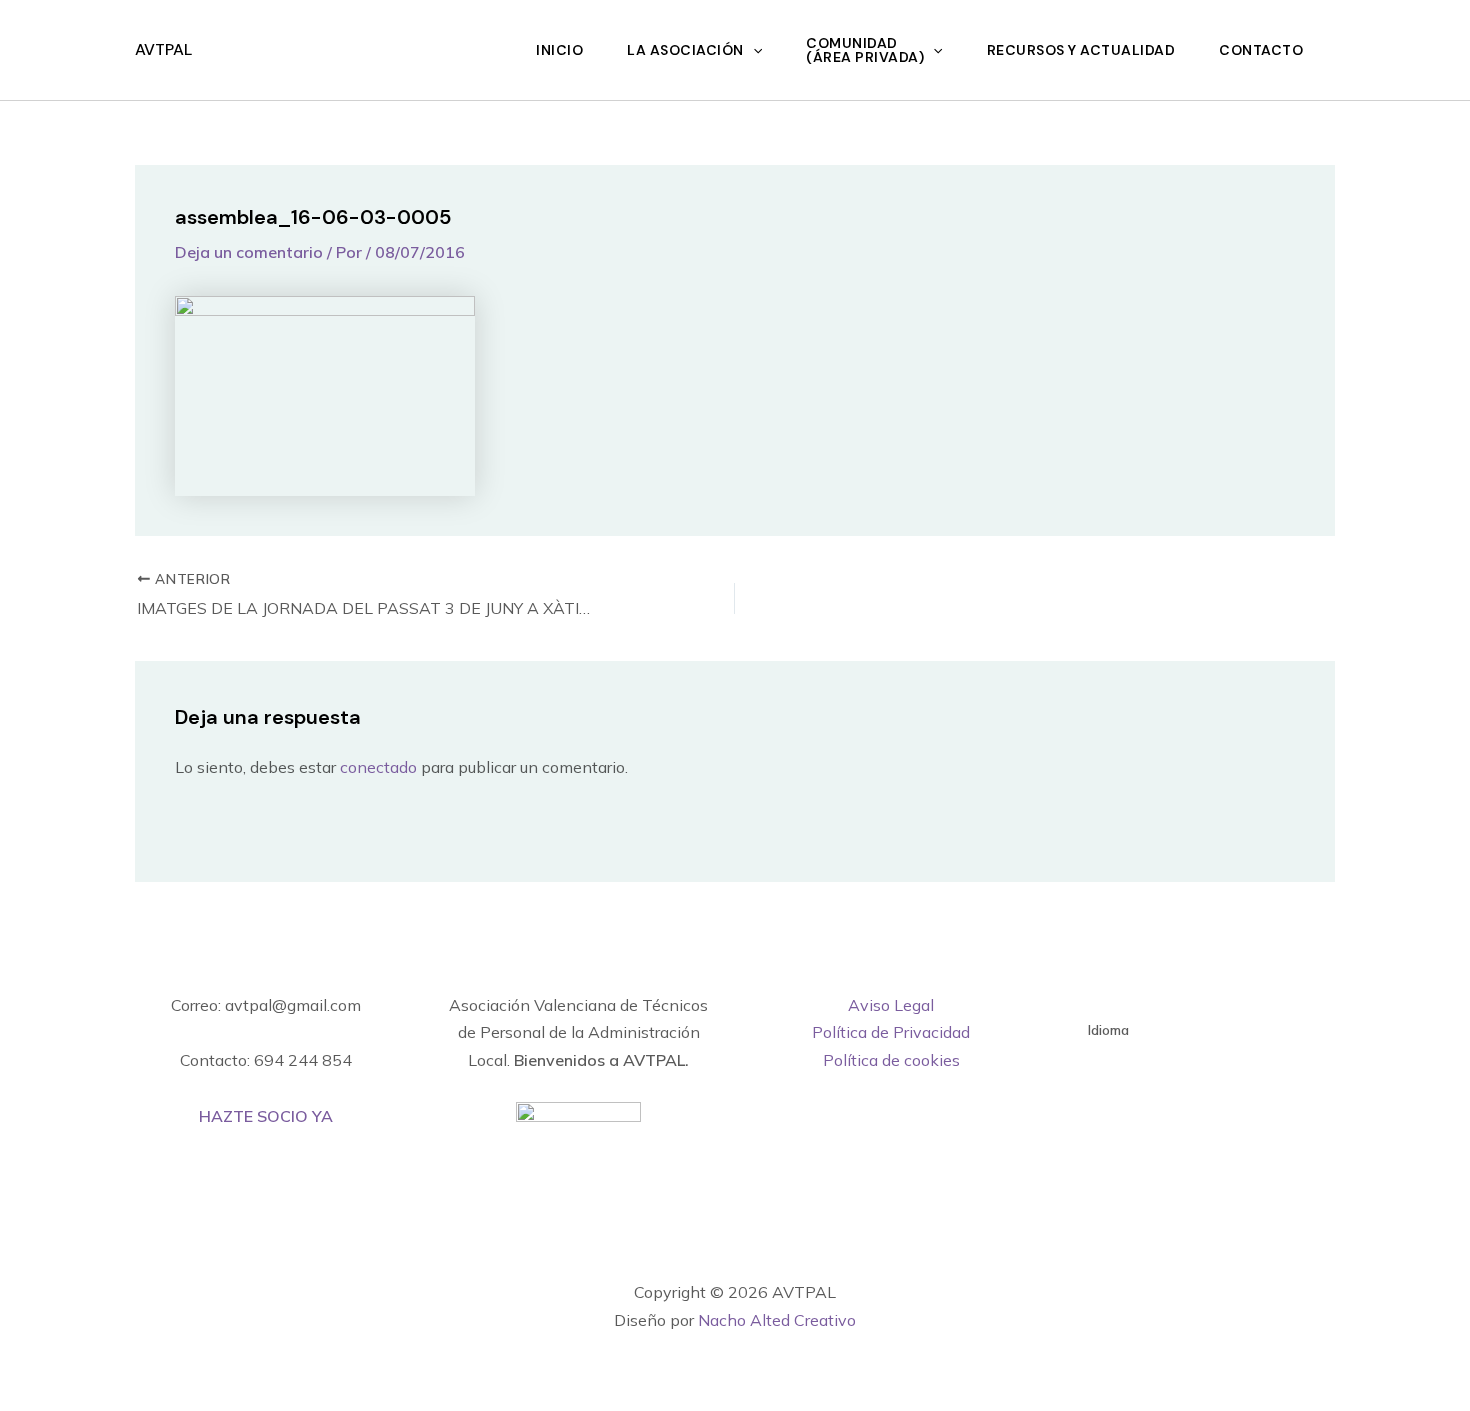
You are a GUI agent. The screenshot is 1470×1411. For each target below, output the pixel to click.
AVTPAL (163, 49)
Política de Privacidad (891, 1032)
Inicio (559, 50)
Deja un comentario (249, 252)
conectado (378, 767)
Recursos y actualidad (1081, 50)
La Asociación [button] (685, 50)
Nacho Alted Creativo (777, 1320)
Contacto (1261, 50)
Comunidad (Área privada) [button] (865, 50)
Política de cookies (891, 1060)
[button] (753, 50)
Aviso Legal (891, 1005)
